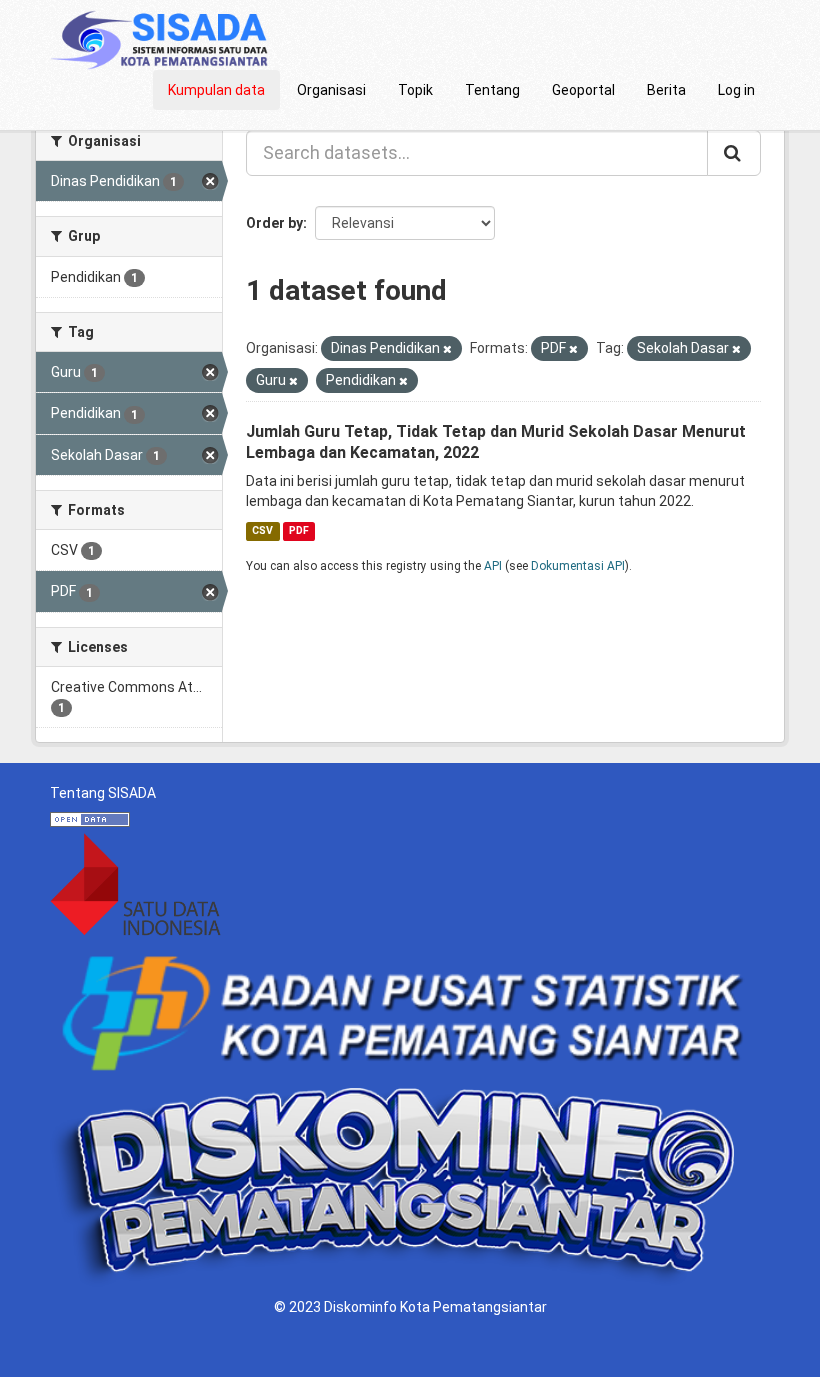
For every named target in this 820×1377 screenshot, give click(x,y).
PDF (299, 530)
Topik (415, 90)
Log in (736, 90)
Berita (666, 90)
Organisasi (331, 90)
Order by (274, 223)
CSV (262, 530)
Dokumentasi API (578, 566)
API (493, 566)
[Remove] (447, 349)
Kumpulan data (216, 90)
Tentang (492, 90)
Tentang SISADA (103, 793)
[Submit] (734, 153)
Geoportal (583, 90)
